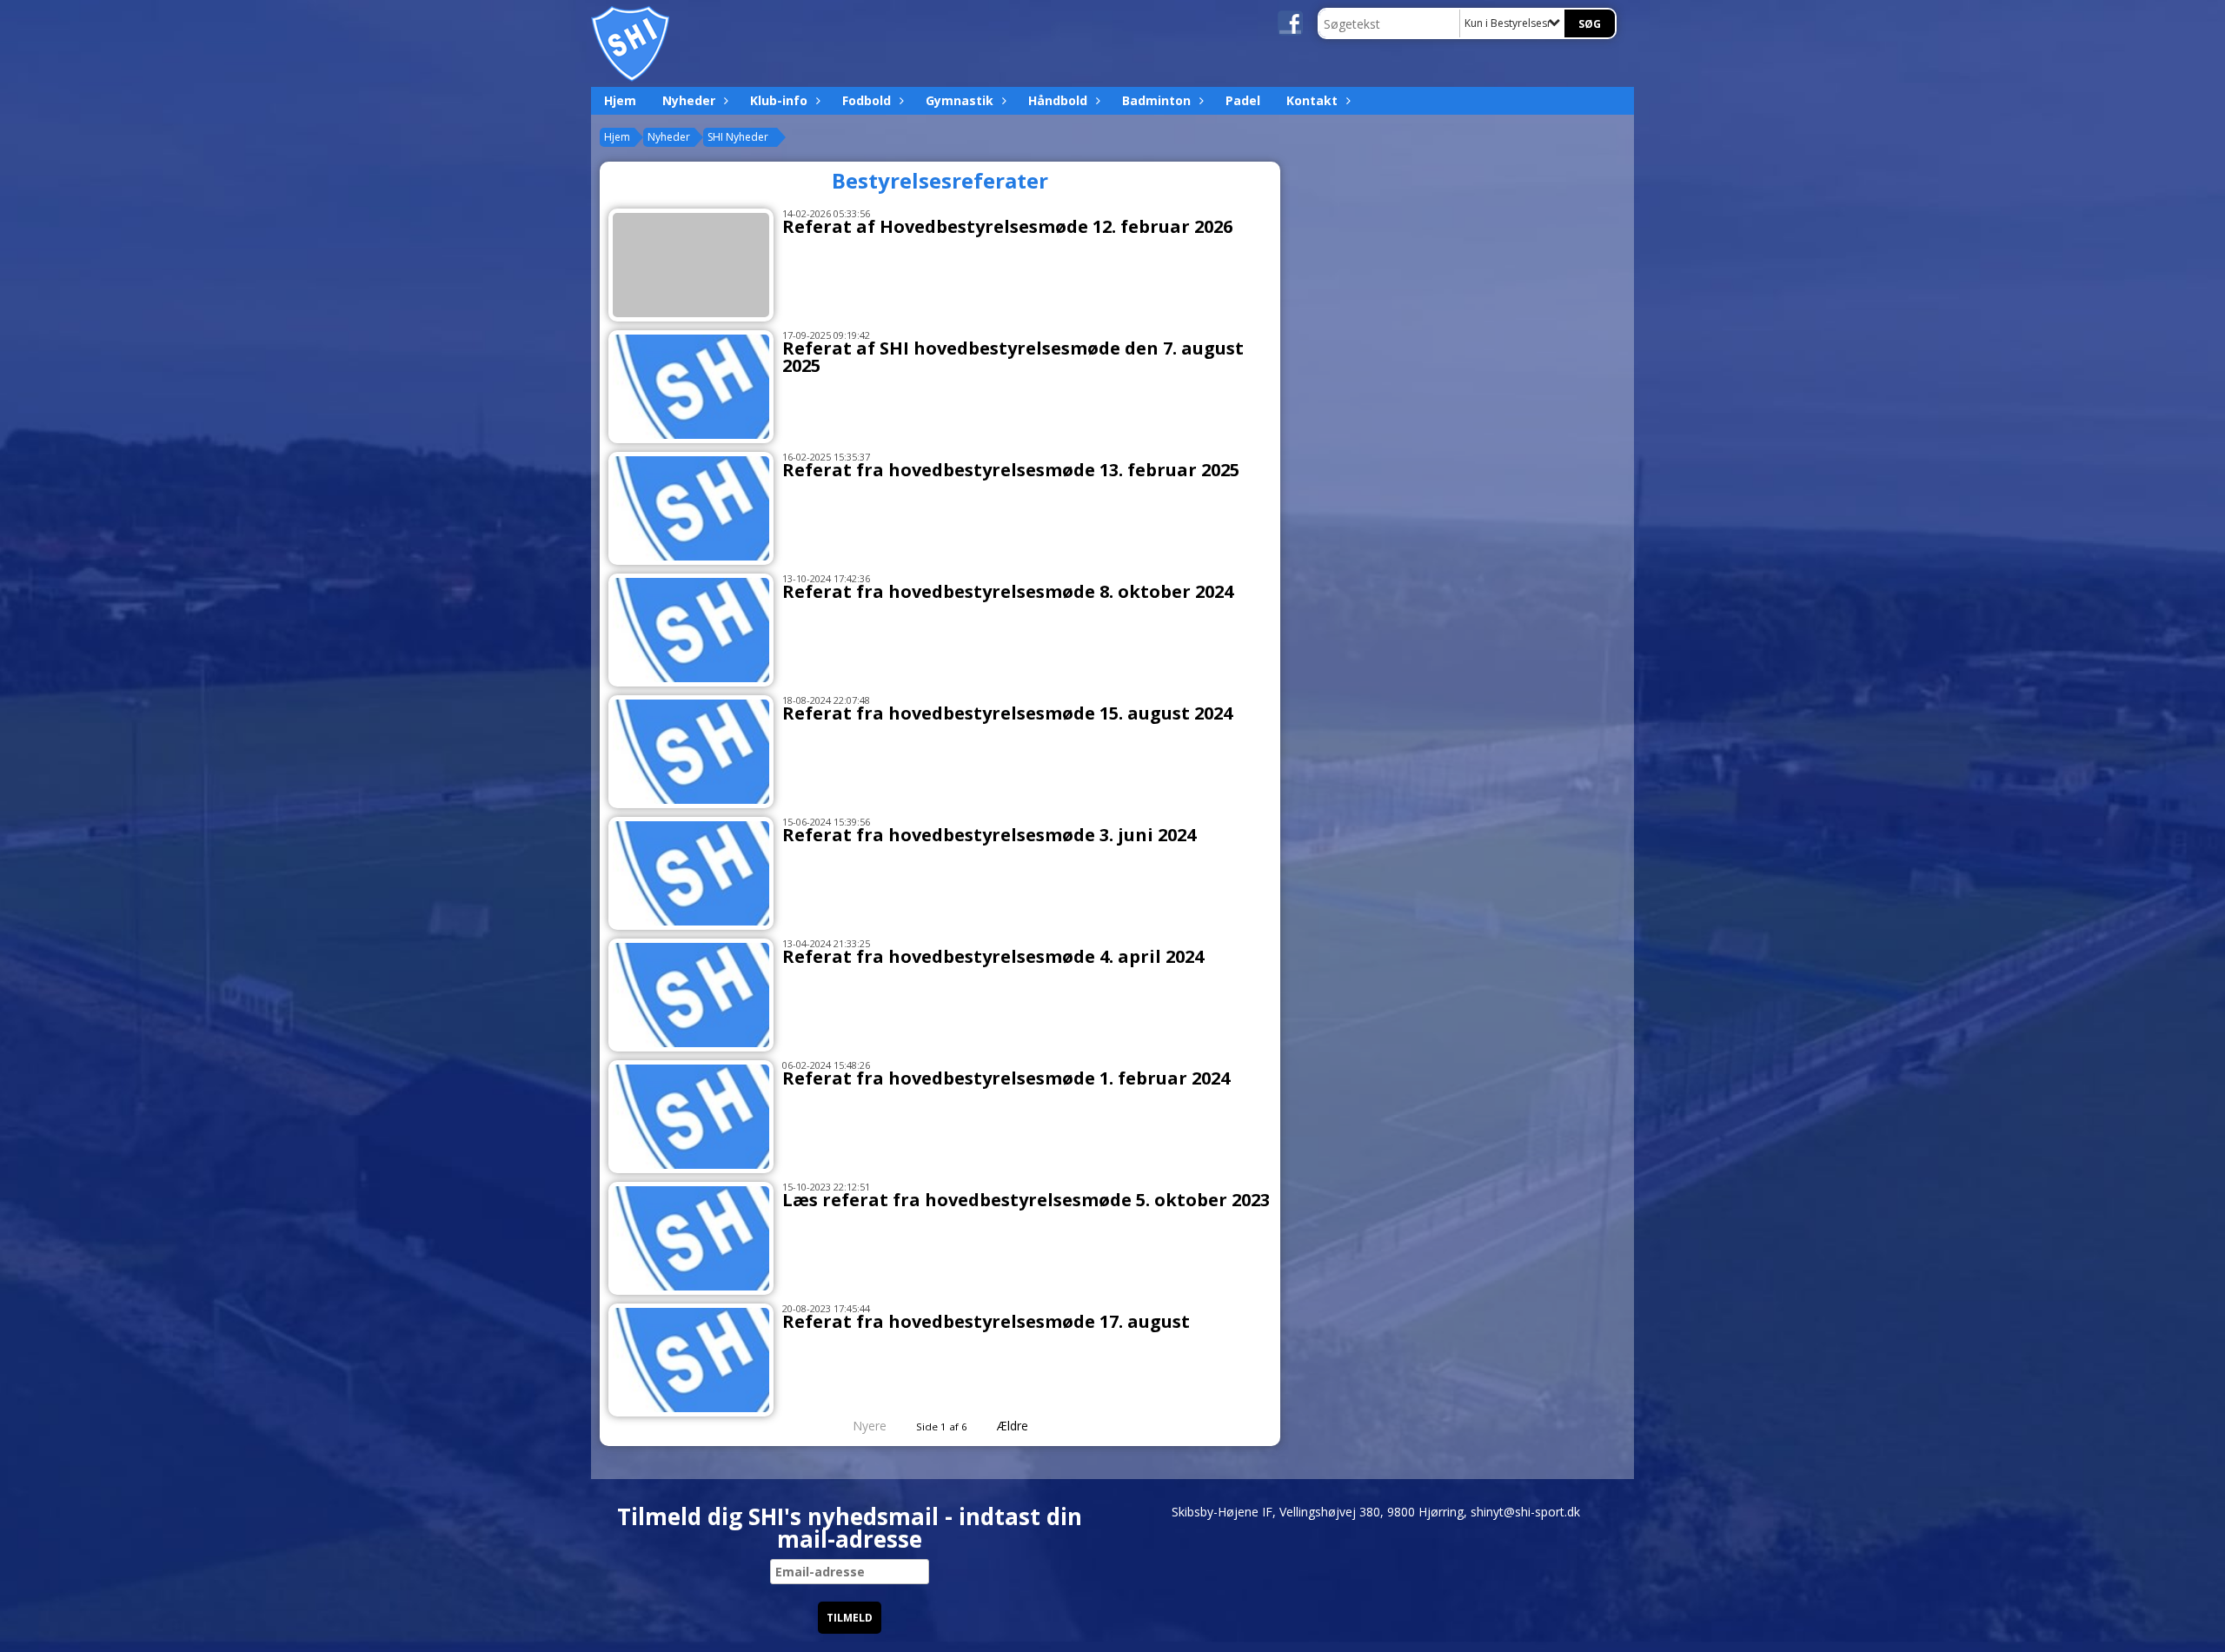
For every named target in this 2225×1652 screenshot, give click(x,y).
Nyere (870, 1426)
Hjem (620, 100)
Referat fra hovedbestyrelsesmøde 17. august (986, 1321)
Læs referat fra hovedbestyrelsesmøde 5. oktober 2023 (1026, 1200)
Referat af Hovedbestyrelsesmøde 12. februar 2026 (1007, 226)
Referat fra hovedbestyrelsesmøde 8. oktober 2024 (1008, 591)
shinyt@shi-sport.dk (1525, 1512)
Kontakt (1312, 100)
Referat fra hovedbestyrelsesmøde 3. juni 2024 (989, 835)
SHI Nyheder (738, 137)
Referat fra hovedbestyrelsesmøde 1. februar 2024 (1006, 1078)
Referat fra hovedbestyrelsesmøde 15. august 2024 (1007, 713)
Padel (1243, 100)
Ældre (1014, 1426)
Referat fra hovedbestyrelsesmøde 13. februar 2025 (1011, 470)
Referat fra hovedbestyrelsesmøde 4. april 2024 (993, 956)
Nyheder (689, 100)
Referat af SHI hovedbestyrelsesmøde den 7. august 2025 (1013, 357)
